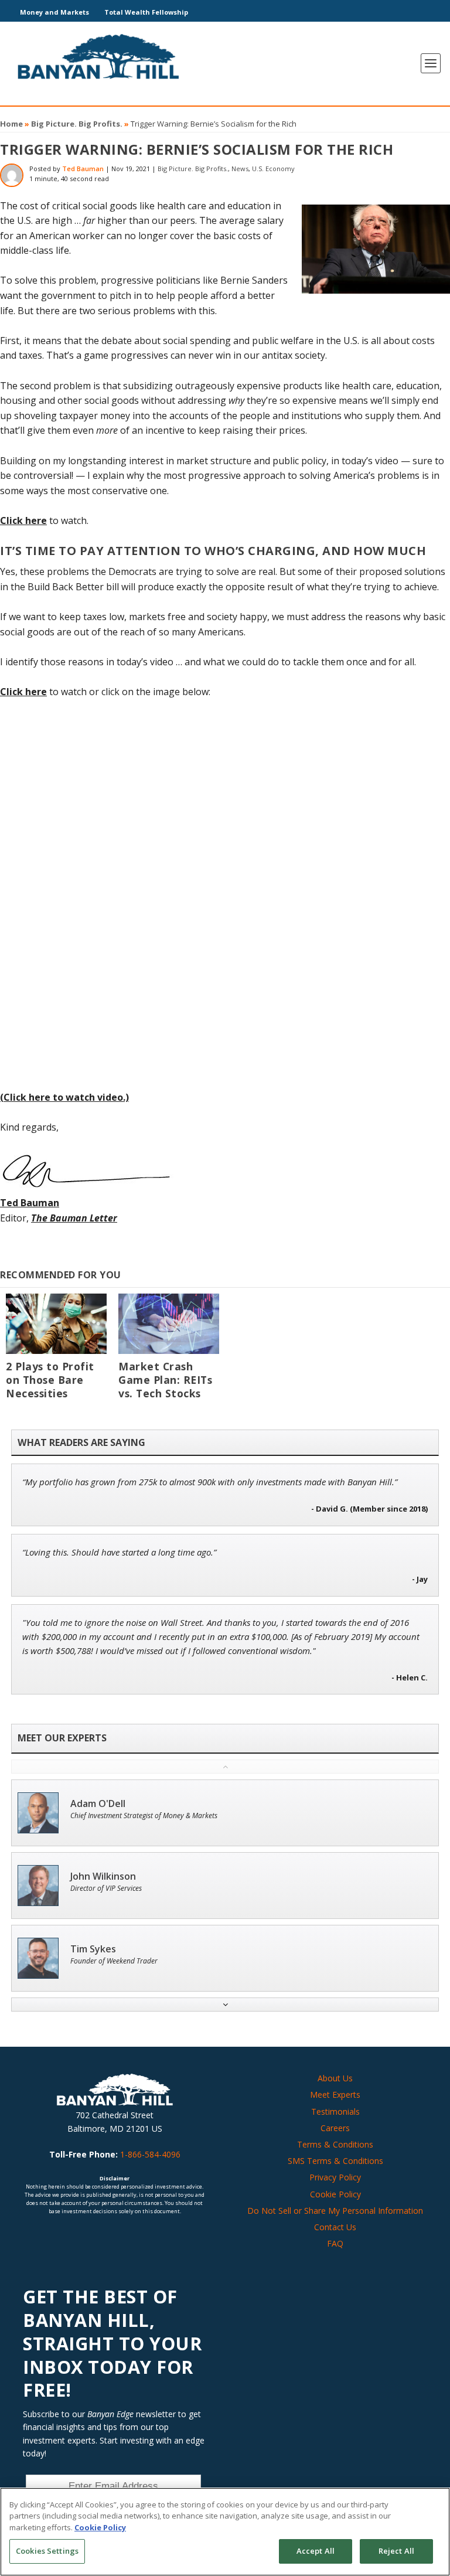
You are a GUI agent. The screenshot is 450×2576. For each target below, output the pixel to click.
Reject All (396, 2551)
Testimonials (335, 2111)
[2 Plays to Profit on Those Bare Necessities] (56, 1324)
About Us (335, 2078)
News (240, 169)
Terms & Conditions (335, 2144)
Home (11, 124)
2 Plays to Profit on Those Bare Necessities (50, 1380)
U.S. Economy (273, 169)
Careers (335, 2128)
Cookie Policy (335, 2194)
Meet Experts (335, 2095)
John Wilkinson (103, 1876)
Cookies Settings (47, 2551)
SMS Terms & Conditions (335, 2161)
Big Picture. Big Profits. (77, 124)
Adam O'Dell (98, 1804)
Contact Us (335, 2227)
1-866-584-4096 (150, 2154)
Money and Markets (54, 12)
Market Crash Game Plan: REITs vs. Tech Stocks (165, 1380)
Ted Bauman (83, 169)
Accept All (316, 2551)
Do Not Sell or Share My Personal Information (335, 2211)
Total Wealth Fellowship (146, 12)
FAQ (335, 2243)
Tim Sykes (93, 1949)
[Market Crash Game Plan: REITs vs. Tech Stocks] (169, 1324)
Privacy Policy (335, 2177)
